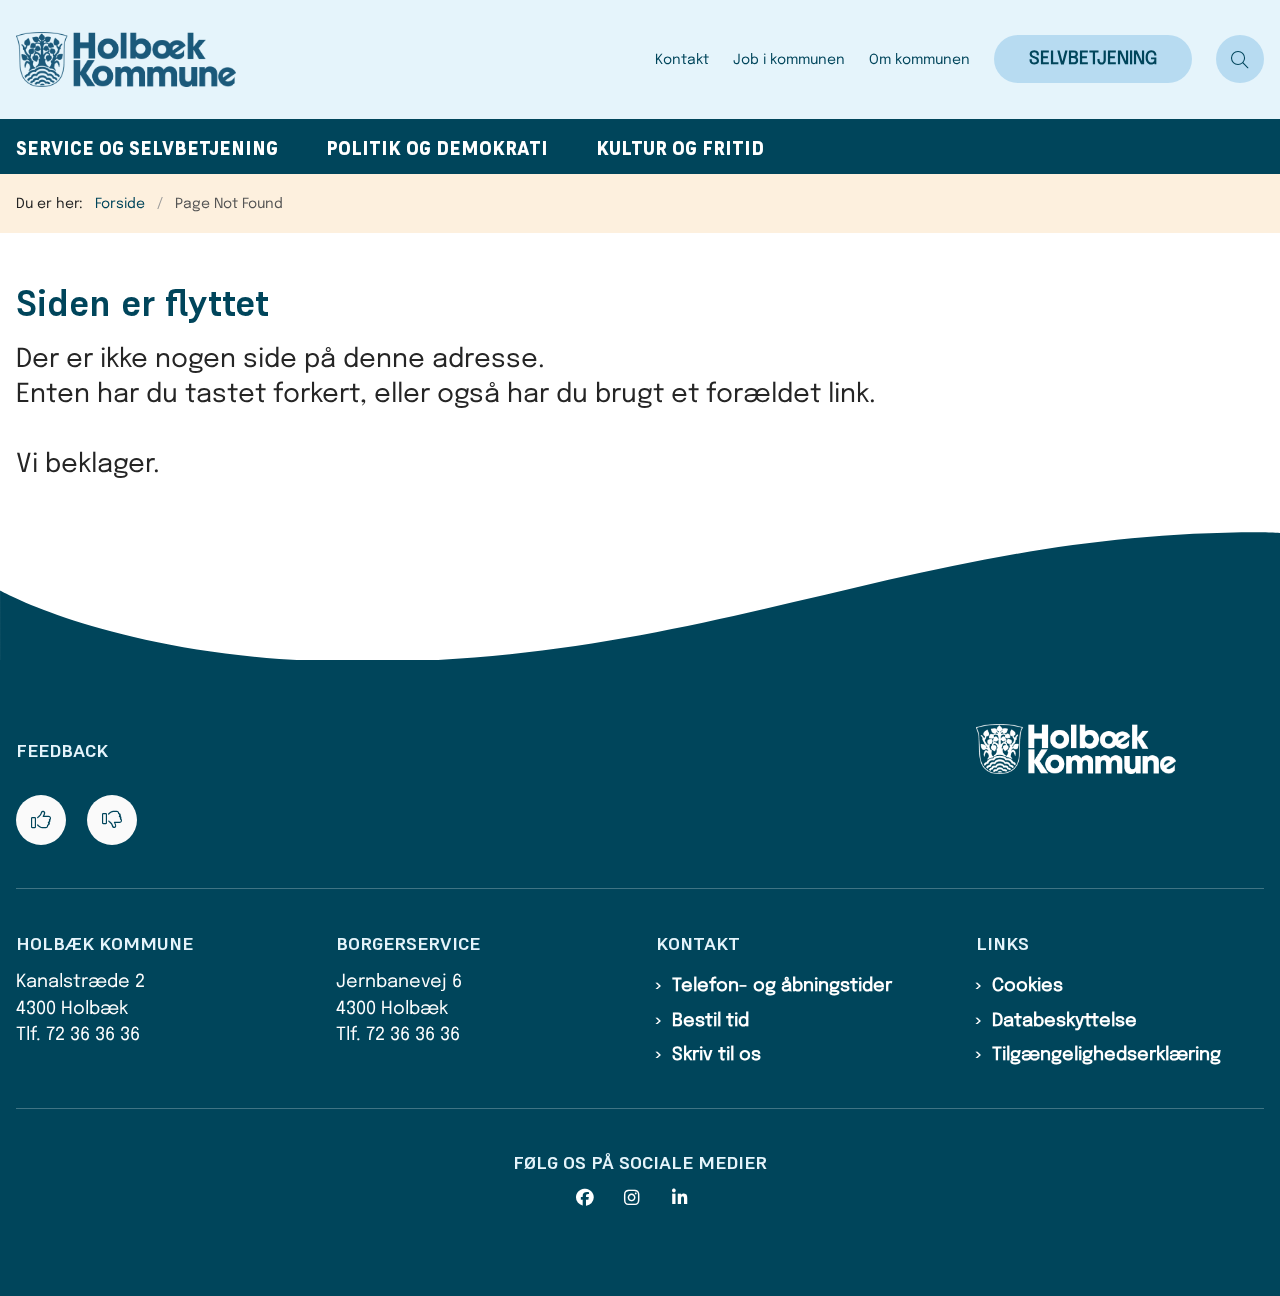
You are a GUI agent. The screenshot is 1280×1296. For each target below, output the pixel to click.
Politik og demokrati (437, 148)
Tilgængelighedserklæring (1106, 1055)
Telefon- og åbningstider (782, 986)
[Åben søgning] (1240, 59)
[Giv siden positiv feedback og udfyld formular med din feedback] (41, 820)
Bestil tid (710, 1021)
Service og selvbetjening (147, 148)
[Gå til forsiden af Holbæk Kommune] (329, 59)
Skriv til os (716, 1055)
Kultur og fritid (680, 148)
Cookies (1027, 986)
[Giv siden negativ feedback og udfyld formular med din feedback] (112, 820)
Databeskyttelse (1064, 1021)
